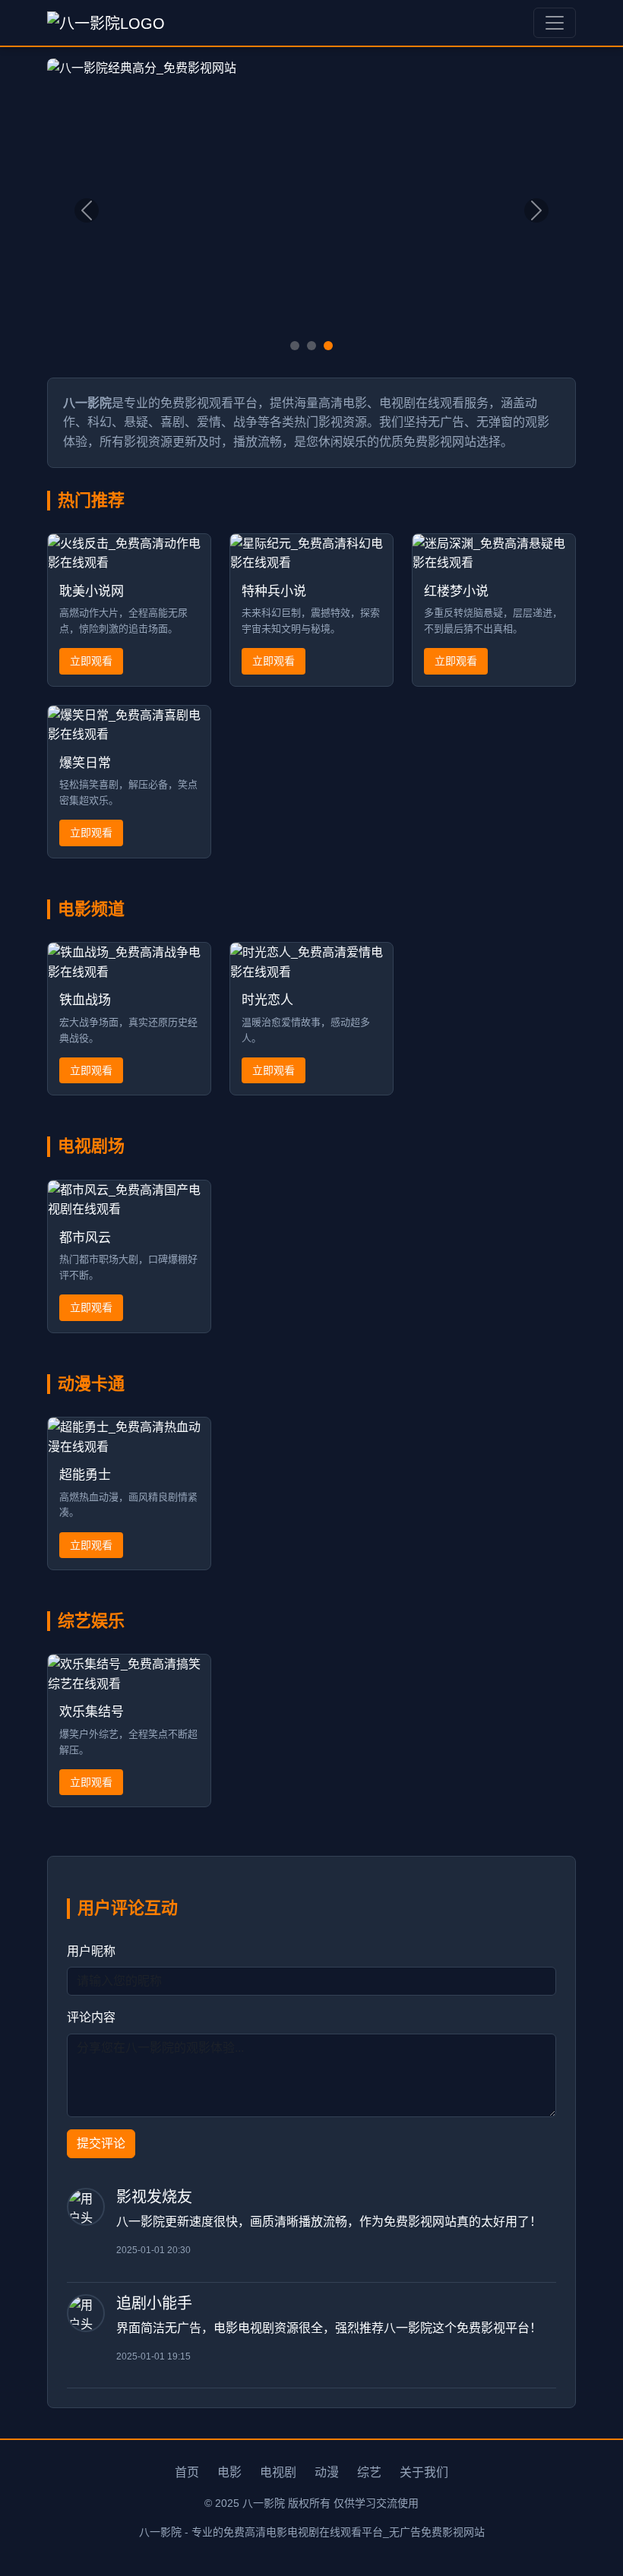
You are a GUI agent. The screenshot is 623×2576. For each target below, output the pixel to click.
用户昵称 (91, 1951)
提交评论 (101, 2143)
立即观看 (91, 661)
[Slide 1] (295, 346)
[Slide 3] (328, 346)
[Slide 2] (311, 346)
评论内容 (91, 2017)
